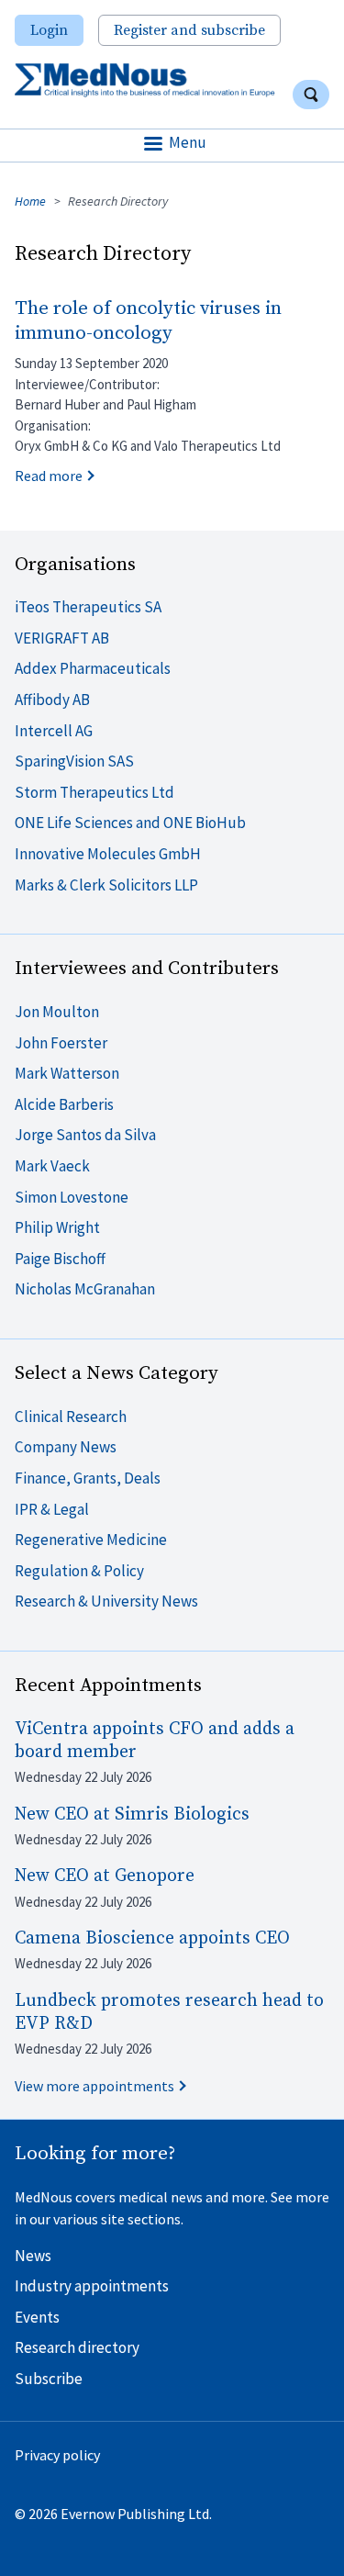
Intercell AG (54, 731)
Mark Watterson (67, 1073)
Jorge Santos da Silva (85, 1135)
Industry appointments (92, 2286)
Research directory (77, 2347)
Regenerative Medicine (91, 1540)
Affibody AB (52, 700)
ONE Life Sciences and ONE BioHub (130, 823)
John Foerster (61, 1043)
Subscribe (49, 2379)
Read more (49, 476)
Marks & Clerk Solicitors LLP (106, 885)
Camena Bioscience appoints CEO (152, 1938)
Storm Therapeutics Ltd (94, 792)
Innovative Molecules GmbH (108, 854)
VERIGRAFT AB (62, 638)
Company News (66, 1447)
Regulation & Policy (79, 1571)
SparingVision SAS (74, 761)
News (33, 2256)
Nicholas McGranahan (85, 1289)
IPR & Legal (52, 1509)
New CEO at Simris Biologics (132, 1814)
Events (37, 2317)
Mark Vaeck (52, 1166)
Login (49, 30)
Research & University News (106, 1601)
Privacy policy (57, 2455)
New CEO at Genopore (105, 1876)
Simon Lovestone (72, 1197)
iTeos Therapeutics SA (88, 607)
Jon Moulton (57, 1012)
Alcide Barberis (64, 1104)
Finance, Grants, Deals (88, 1478)
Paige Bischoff (60, 1259)
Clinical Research (71, 1417)
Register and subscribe (189, 30)
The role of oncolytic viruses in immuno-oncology (148, 321)
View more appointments (94, 2086)
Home (30, 201)
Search (311, 95)
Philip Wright (57, 1227)
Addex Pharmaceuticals (93, 668)
